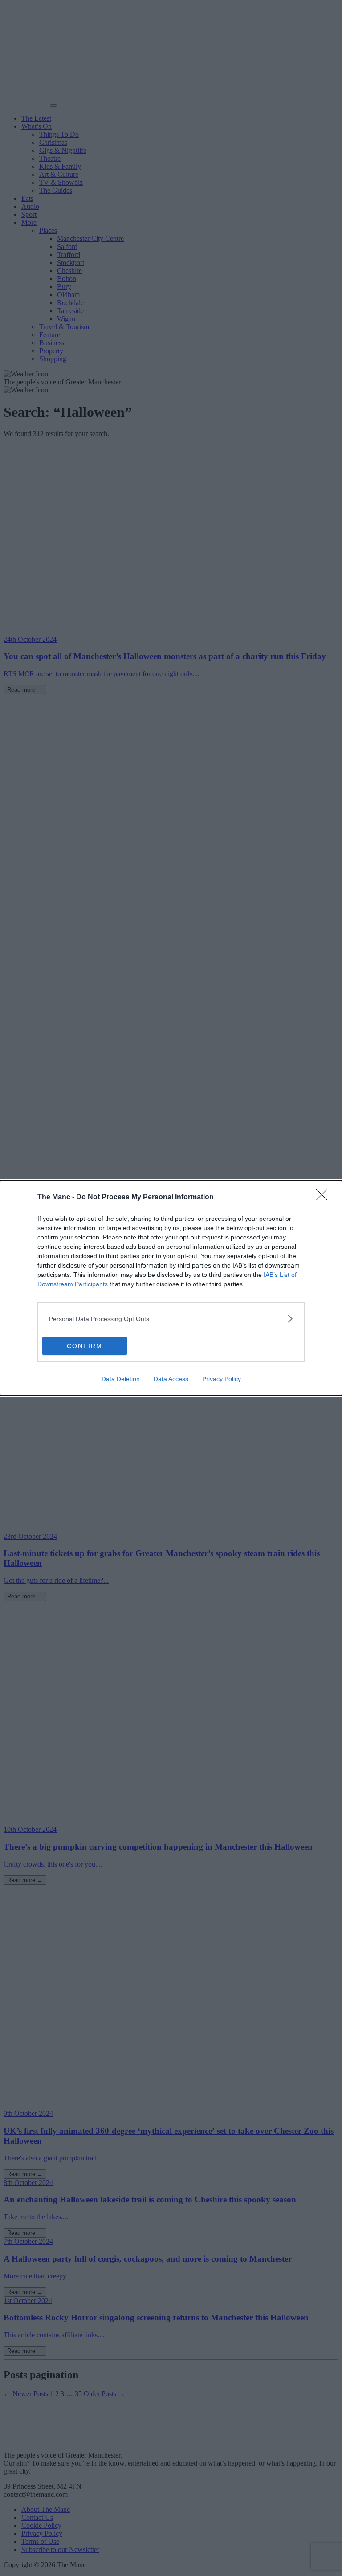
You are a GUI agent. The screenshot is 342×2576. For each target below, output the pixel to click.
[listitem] (171, 1319)
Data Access (171, 1379)
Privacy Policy (222, 1379)
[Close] (325, 1198)
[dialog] (171, 1288)
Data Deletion (121, 1379)
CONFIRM (85, 1346)
